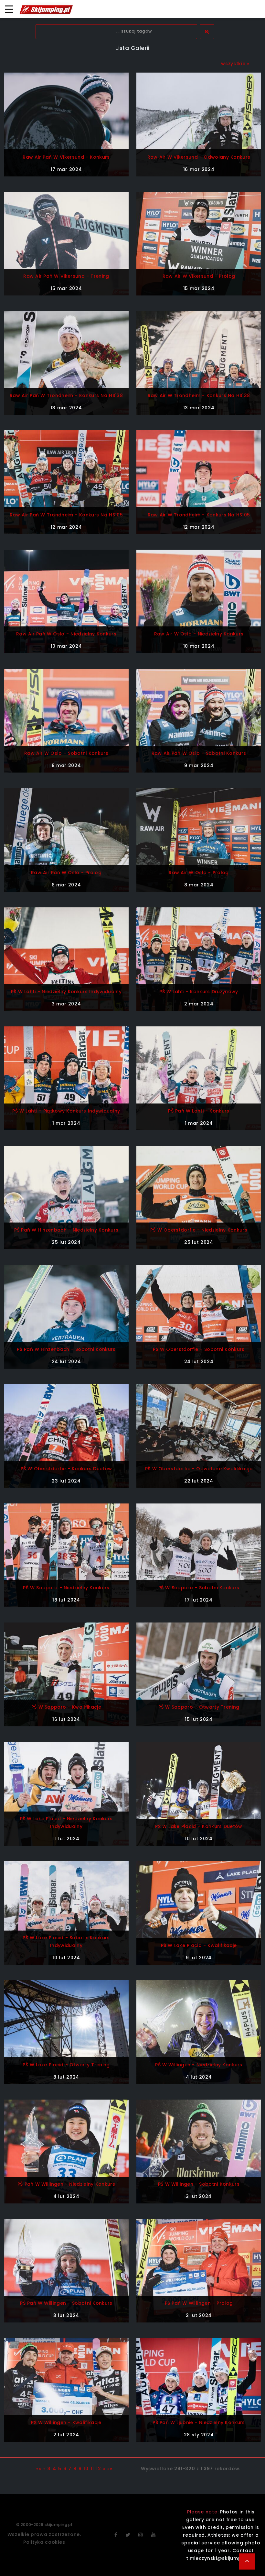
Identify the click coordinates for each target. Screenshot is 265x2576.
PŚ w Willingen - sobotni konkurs (199, 2184)
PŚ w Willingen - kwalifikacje (66, 2422)
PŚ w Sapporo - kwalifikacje (66, 1707)
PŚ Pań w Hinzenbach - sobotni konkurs (66, 1349)
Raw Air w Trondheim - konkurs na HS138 (199, 395)
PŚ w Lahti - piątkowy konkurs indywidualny (66, 1111)
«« (39, 2469)
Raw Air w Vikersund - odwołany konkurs (199, 157)
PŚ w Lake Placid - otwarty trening (66, 2065)
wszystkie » (235, 64)
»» (110, 2469)
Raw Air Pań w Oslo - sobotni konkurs (199, 753)
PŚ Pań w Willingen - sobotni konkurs (66, 2303)
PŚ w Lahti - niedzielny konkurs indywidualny (66, 992)
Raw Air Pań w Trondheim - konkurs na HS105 (66, 515)
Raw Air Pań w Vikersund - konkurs (66, 157)
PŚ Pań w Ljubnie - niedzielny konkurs (199, 2422)
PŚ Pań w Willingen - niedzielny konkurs (66, 2184)
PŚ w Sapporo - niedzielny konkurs (66, 1588)
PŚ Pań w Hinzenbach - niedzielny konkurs (66, 1230)
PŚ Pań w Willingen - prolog (199, 2303)
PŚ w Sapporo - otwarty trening (199, 1707)
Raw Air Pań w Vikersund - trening (66, 276)
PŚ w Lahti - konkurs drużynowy (199, 992)
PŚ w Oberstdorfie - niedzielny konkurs (199, 1230)
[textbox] (116, 31)
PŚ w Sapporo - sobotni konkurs (199, 1588)
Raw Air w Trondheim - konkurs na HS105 (199, 515)
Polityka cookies (44, 2542)
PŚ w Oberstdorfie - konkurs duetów (66, 1469)
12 (98, 2469)
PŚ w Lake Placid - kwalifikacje (199, 1945)
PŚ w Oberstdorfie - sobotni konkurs (199, 1349)
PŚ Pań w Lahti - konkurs (199, 1111)
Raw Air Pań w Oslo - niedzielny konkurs (66, 634)
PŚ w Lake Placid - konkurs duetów (199, 1826)
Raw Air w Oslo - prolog (199, 873)
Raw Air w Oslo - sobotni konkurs (66, 753)
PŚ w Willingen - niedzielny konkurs (199, 2065)
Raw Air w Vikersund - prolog (199, 276)
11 (92, 2469)
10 (86, 2469)
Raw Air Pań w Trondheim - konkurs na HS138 (66, 395)
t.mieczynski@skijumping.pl (221, 2558)
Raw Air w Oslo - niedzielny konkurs (199, 634)
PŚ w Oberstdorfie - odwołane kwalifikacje (199, 1469)
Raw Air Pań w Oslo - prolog (66, 873)
